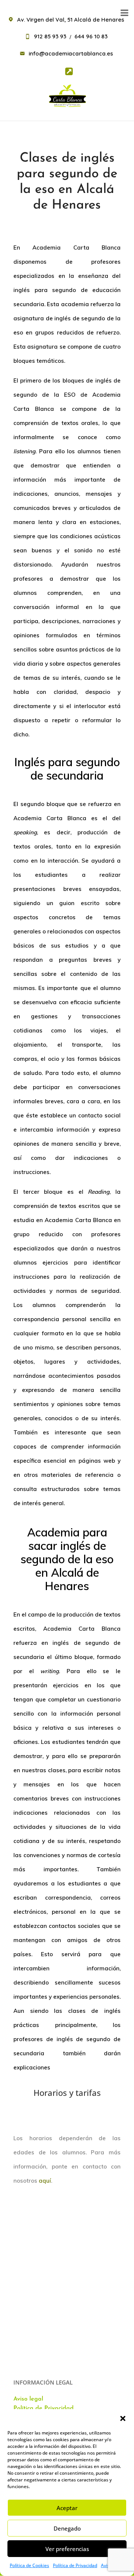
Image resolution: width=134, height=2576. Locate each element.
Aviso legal (28, 2399)
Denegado (67, 2528)
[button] (123, 2418)
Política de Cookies (29, 2565)
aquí (45, 2181)
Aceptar (67, 2508)
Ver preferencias (67, 2549)
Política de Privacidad (75, 2565)
